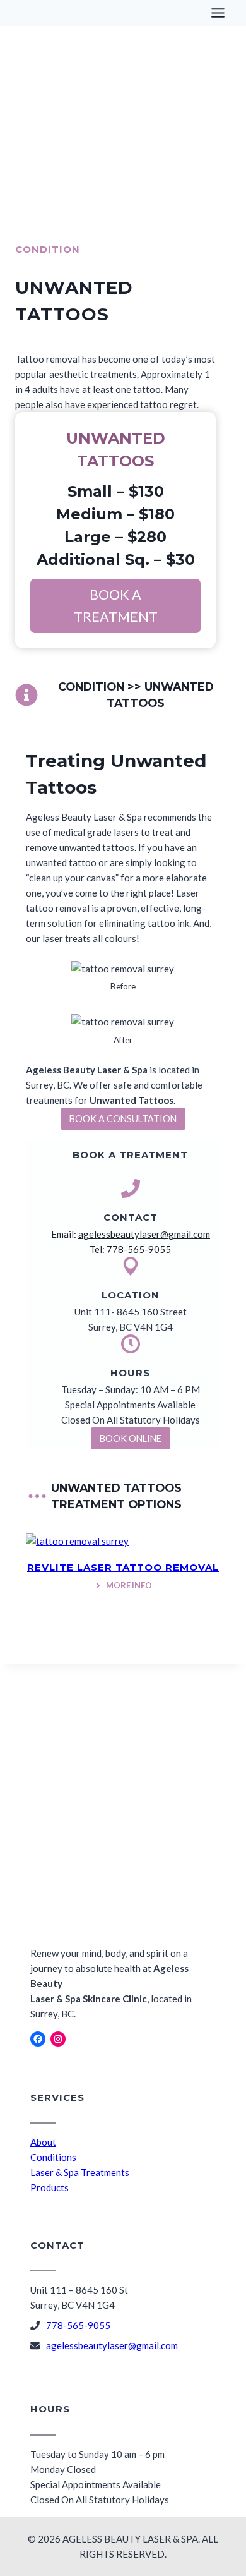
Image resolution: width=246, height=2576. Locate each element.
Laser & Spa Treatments (80, 2172)
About (43, 2142)
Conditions (53, 2157)
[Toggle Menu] (218, 13)
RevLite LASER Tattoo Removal (123, 1567)
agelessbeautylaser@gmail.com (144, 1234)
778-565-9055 (139, 1249)
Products (50, 2187)
